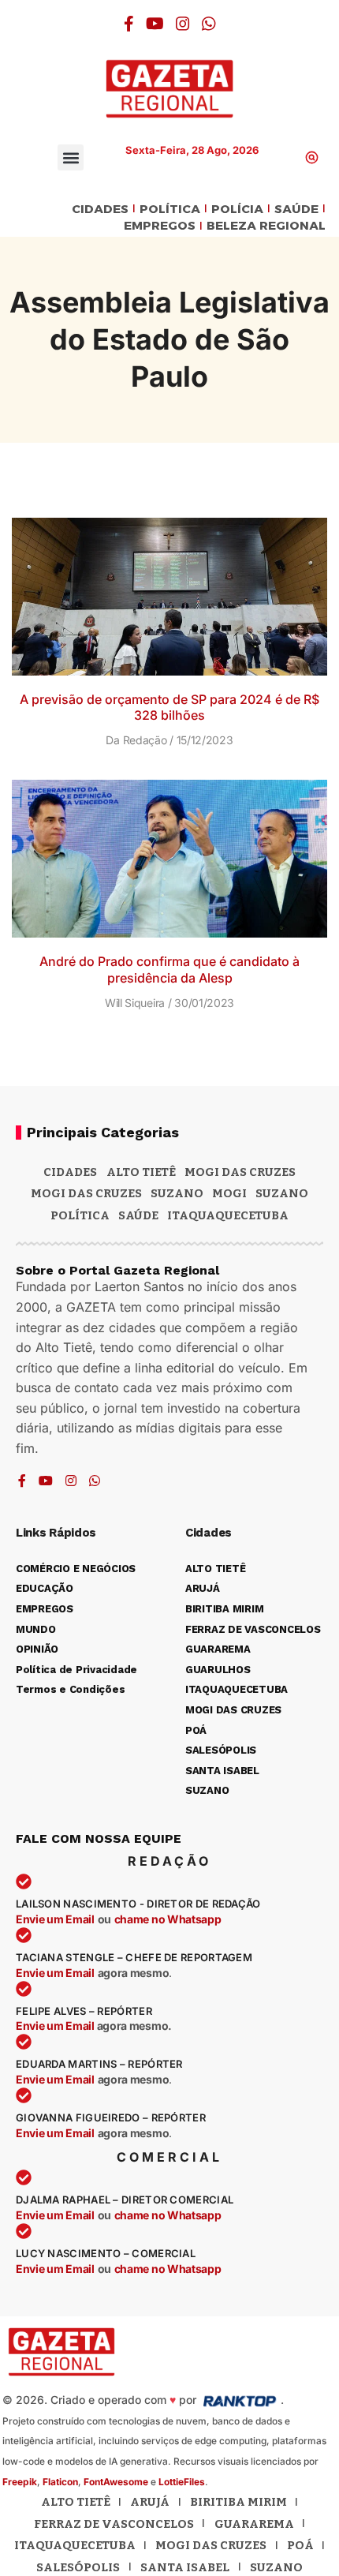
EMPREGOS (160, 226)
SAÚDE (296, 210)
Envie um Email (55, 1919)
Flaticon (60, 2482)
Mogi (229, 1193)
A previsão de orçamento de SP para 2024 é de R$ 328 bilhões (169, 708)
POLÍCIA (237, 210)
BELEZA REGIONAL (266, 226)
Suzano (177, 1193)
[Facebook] (129, 24)
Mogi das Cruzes (86, 1193)
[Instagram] (183, 24)
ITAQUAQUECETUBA (228, 1215)
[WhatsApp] (209, 24)
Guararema (254, 2524)
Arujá (150, 2502)
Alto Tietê (141, 1172)
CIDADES (100, 210)
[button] (71, 157)
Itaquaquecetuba (75, 2545)
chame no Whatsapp (168, 1919)
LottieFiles (182, 2482)
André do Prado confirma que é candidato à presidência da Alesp (169, 970)
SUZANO (282, 1193)
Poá (300, 2545)
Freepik (20, 2482)
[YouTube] (155, 24)
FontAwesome (116, 2482)
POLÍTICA (170, 210)
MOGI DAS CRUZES (240, 1172)
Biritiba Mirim (238, 2502)
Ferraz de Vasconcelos (114, 2524)
